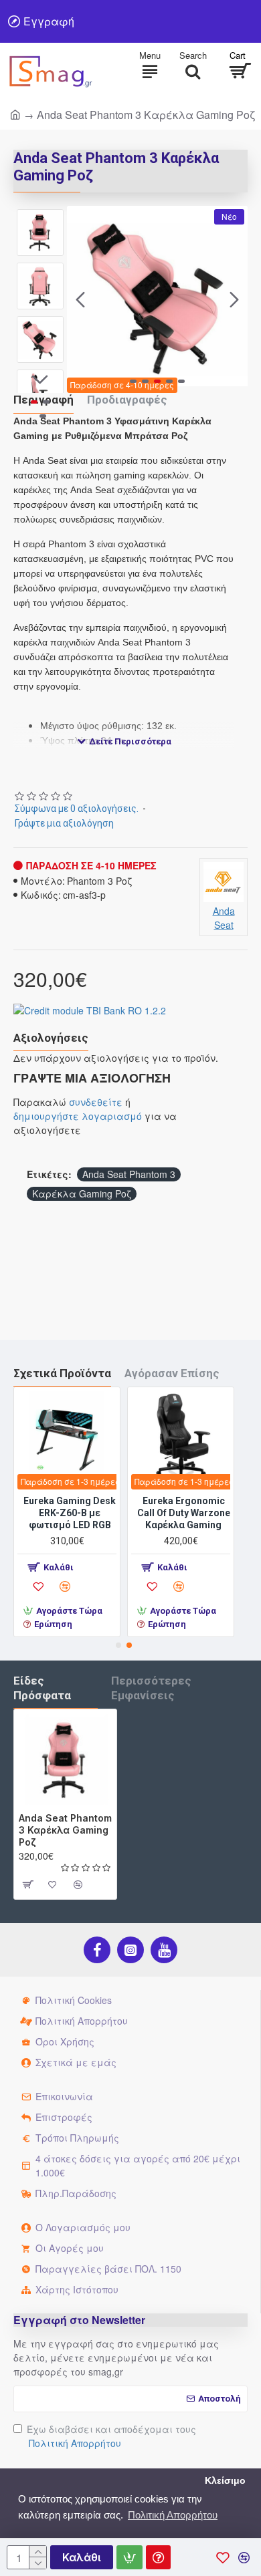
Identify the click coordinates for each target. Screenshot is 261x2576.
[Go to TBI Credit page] (90, 1012)
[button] (80, 299)
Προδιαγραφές (127, 400)
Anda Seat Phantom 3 (129, 1174)
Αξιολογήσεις (51, 1038)
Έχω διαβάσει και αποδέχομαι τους (111, 2436)
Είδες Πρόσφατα (42, 1688)
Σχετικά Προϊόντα (62, 1373)
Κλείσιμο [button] (225, 2481)
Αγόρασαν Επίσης (172, 1373)
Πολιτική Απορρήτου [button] (173, 2515)
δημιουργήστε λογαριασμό (78, 1116)
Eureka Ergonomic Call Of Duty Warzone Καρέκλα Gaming (121, 1513)
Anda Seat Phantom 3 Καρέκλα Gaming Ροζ (65, 1830)
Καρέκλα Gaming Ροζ (82, 1193)
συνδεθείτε (96, 1102)
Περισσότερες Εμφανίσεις (151, 1688)
